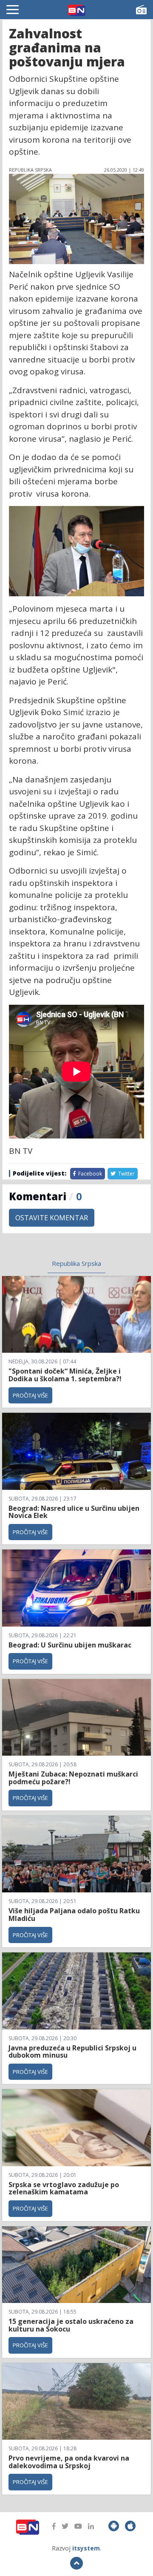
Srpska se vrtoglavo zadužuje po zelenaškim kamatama (64, 2188)
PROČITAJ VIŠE (30, 1395)
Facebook (89, 1174)
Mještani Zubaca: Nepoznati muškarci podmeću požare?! (73, 1778)
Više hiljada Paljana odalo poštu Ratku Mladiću (74, 1915)
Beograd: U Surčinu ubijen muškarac (70, 1645)
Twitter (126, 1174)
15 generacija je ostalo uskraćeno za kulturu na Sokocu (71, 2325)
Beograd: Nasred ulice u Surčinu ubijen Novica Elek (74, 1512)
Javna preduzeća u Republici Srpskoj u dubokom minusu (72, 2052)
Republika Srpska (76, 1263)
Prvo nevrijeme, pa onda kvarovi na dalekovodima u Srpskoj (69, 2462)
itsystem (86, 2548)
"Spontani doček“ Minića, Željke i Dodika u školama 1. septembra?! (65, 1375)
